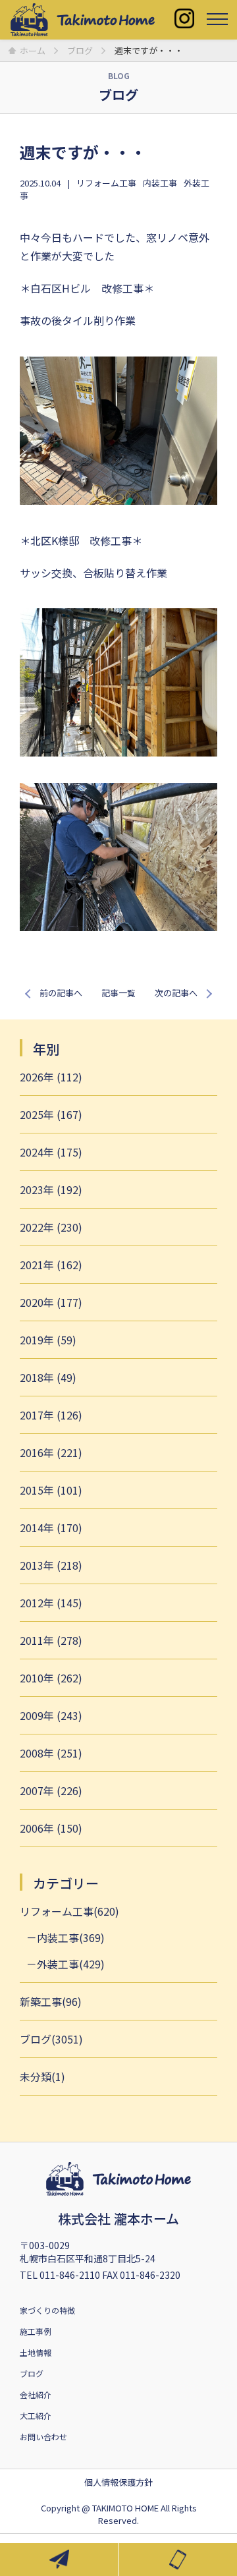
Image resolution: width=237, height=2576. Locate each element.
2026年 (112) (51, 1077)
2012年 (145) (51, 1603)
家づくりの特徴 (47, 2310)
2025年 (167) (51, 1114)
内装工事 (160, 183)
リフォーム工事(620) (69, 1911)
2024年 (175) (51, 1152)
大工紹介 (36, 2416)
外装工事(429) (71, 1964)
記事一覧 (118, 993)
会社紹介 (36, 2394)
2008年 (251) (51, 1753)
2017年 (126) (51, 1415)
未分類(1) (42, 2076)
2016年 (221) (51, 1452)
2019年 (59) (48, 1340)
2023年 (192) (51, 1189)
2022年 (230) (51, 1227)
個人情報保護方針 (118, 2482)
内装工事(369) (71, 1937)
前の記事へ (61, 993)
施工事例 (36, 2331)
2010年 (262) (51, 1678)
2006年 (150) (51, 1828)
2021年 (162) (51, 1265)
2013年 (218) (51, 1565)
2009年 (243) (51, 1715)
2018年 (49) (48, 1377)
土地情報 (36, 2352)
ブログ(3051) (51, 2039)
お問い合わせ (43, 2437)
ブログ (32, 2373)
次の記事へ (176, 993)
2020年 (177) (51, 1302)
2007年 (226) (51, 1790)
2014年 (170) (51, 1528)
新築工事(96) (51, 2001)
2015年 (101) (51, 1490)
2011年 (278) (51, 1640)
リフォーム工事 (106, 183)
